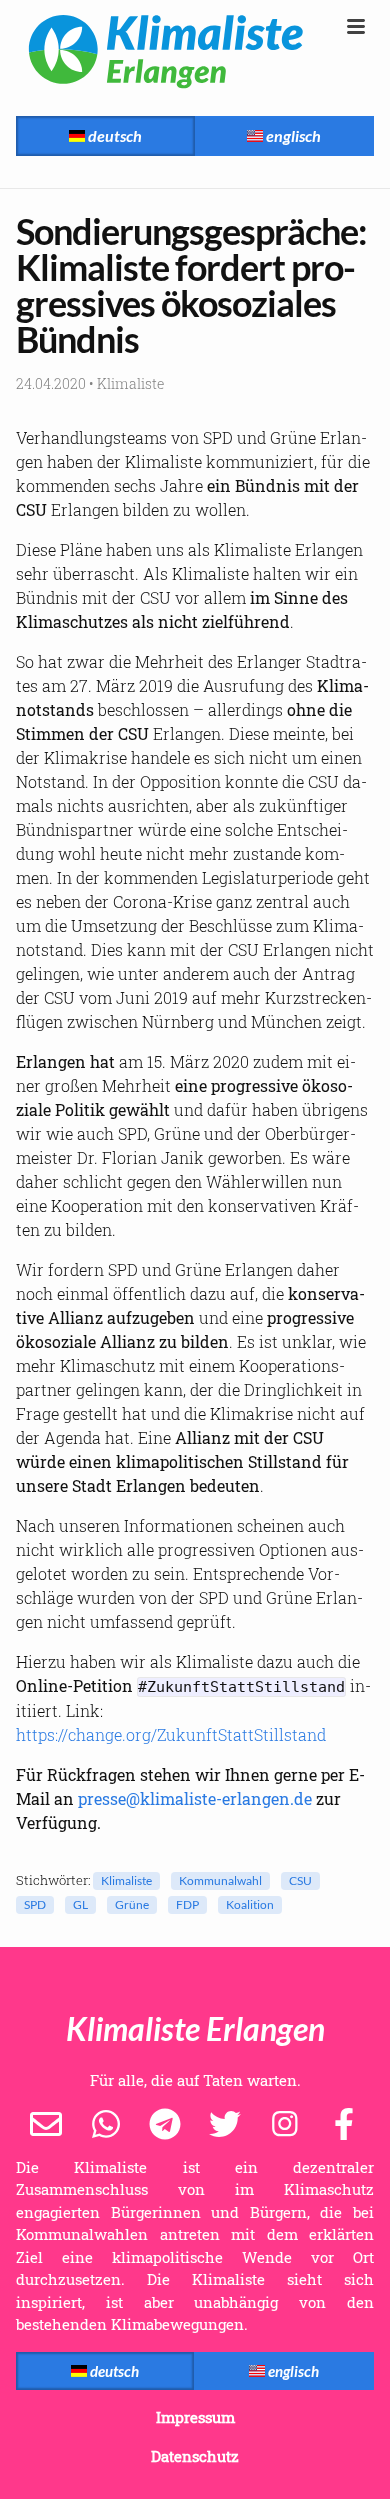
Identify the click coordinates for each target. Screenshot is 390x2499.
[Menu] (356, 27)
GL (80, 1904)
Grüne (132, 1904)
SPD (35, 1904)
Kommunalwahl (220, 1880)
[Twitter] (225, 2122)
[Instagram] (285, 2122)
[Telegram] (165, 2122)
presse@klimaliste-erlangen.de (195, 1798)
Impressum (195, 2417)
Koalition (250, 1904)
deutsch (113, 135)
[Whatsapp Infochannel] (106, 2122)
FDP (187, 1904)
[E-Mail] (46, 2122)
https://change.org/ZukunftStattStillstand (171, 1734)
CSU (300, 1880)
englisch (292, 135)
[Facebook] (344, 2122)
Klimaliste (126, 1880)
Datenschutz (195, 2456)
